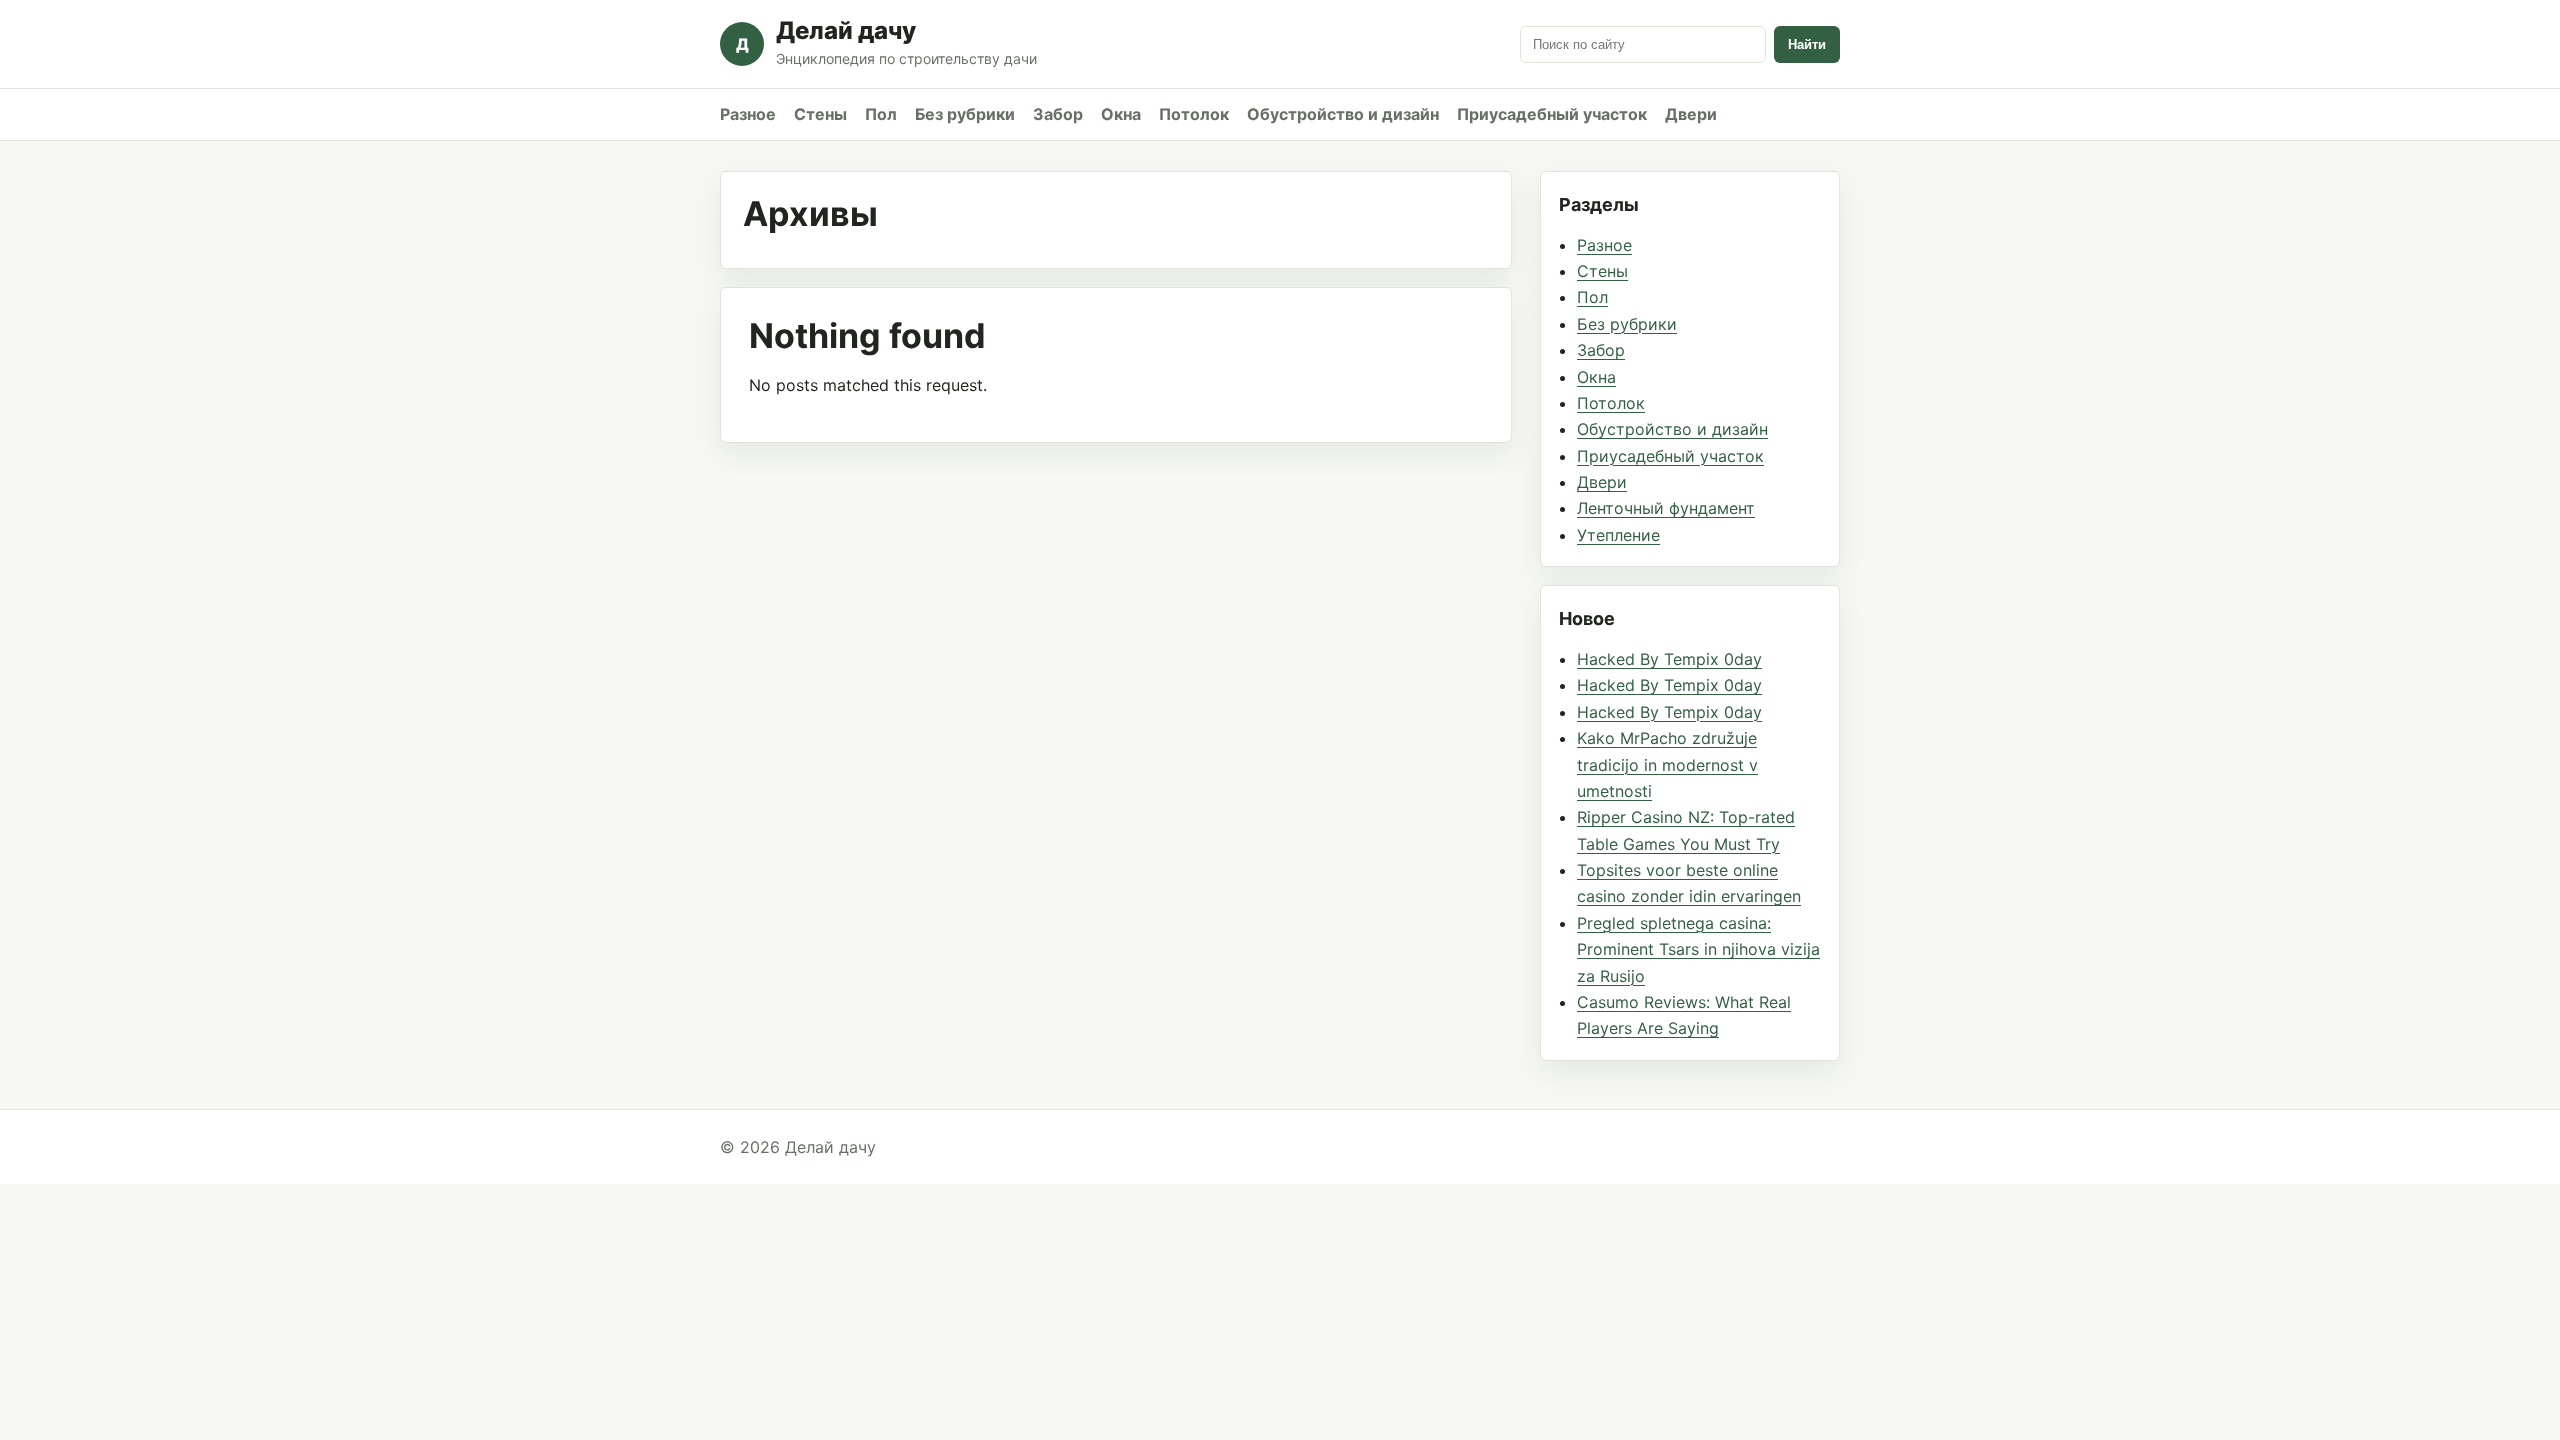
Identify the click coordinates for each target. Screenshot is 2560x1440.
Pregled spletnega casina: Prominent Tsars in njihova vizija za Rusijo (1698, 949)
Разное (748, 114)
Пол (881, 114)
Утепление (1618, 535)
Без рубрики (965, 114)
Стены (820, 114)
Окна (1121, 114)
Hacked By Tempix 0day (1669, 659)
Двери (1691, 114)
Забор (1058, 114)
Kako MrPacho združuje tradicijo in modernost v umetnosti (1667, 764)
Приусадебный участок (1552, 114)
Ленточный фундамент (1666, 508)
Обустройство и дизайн (1343, 114)
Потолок (1194, 114)
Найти (1807, 44)
